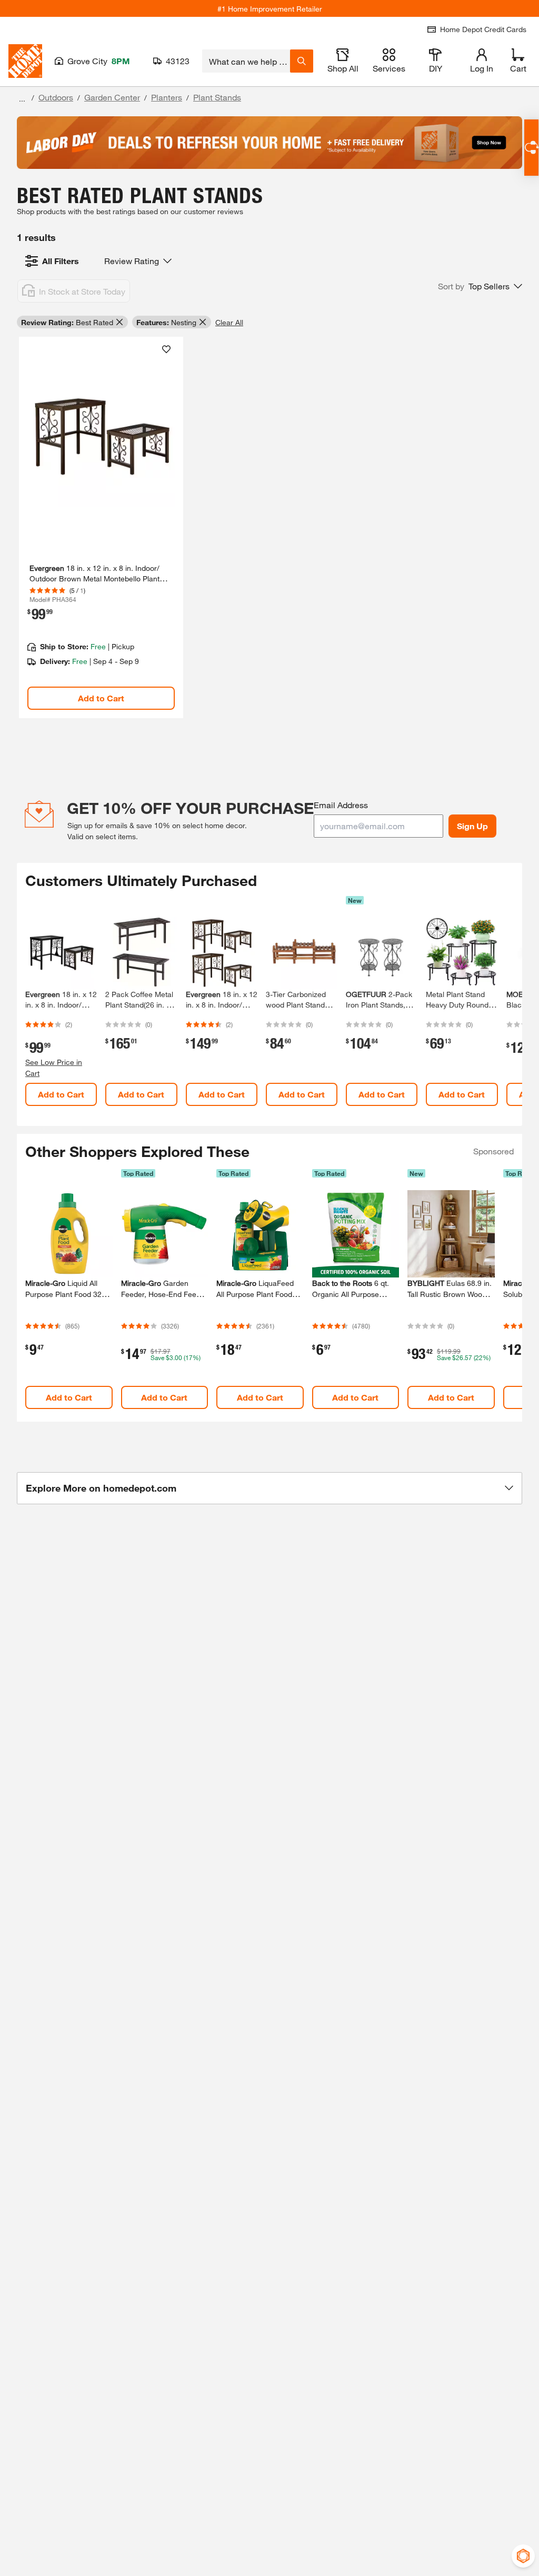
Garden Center (112, 97)
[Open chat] (531, 148)
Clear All (229, 322)
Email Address (341, 805)
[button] (480, 286)
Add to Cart (101, 698)
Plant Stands (217, 97)
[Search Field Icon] (302, 61)
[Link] (101, 527)
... (22, 99)
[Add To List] (166, 349)
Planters (167, 97)
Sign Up (472, 826)
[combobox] (246, 61)
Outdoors (56, 97)
